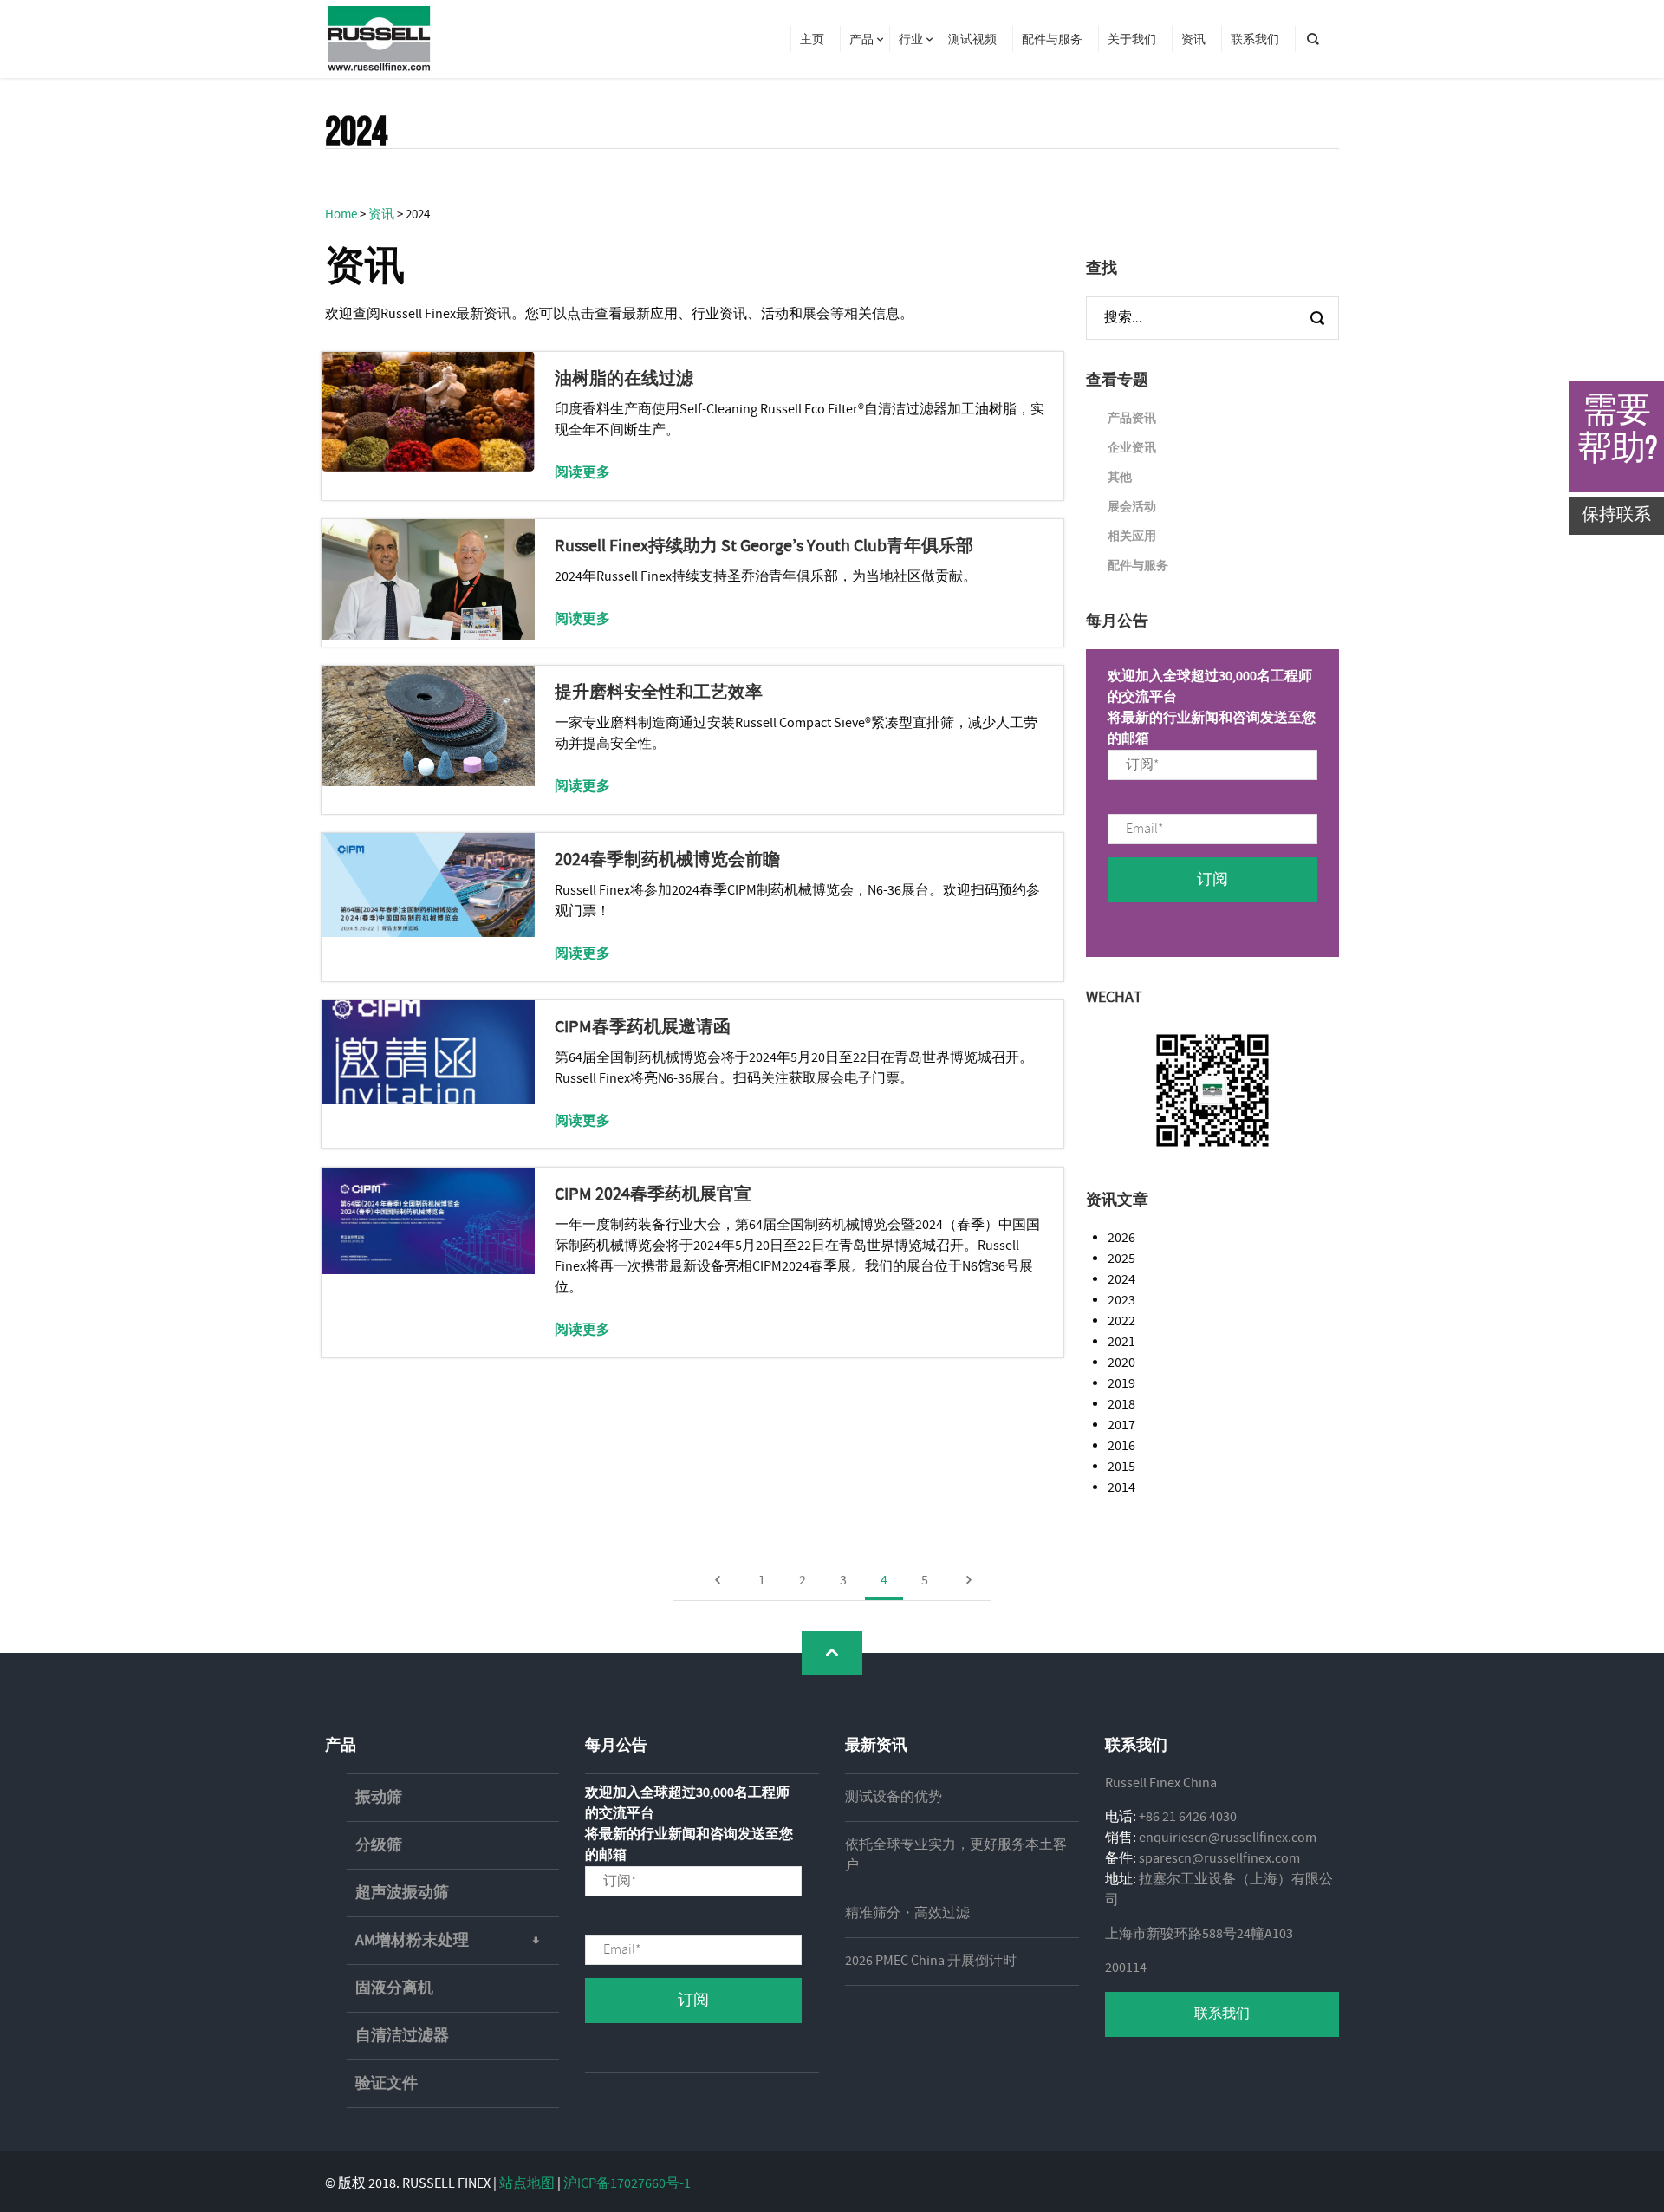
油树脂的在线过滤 (624, 379)
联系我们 (1222, 2014)
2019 (1121, 1384)
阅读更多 (582, 473)
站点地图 (527, 2184)
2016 (1121, 1446)
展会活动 (1132, 507)
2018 (1121, 1405)
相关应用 (1132, 537)
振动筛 (379, 1798)
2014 (1121, 1488)
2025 (1121, 1259)
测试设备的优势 (894, 1797)
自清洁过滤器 (402, 2036)
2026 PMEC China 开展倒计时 (931, 1961)
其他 (1120, 478)
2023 (1121, 1301)
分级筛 (379, 1845)
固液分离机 (394, 1988)
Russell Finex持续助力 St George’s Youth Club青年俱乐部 (764, 546)
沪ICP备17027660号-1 (627, 2184)
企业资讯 (1132, 448)
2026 (1121, 1238)
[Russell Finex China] (379, 39)
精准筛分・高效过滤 (907, 1913)
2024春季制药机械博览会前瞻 (667, 860)
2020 (1121, 1363)
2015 (1121, 1467)
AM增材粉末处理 (412, 1941)
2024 (1121, 1280)
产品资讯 (1132, 419)
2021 (1121, 1342)
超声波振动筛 (402, 1893)
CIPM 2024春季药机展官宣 (653, 1195)
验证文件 (387, 2084)
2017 (1121, 1425)
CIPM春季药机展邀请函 (643, 1028)
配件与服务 (1138, 566)
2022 (1121, 1321)
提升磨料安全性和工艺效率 (659, 693)
